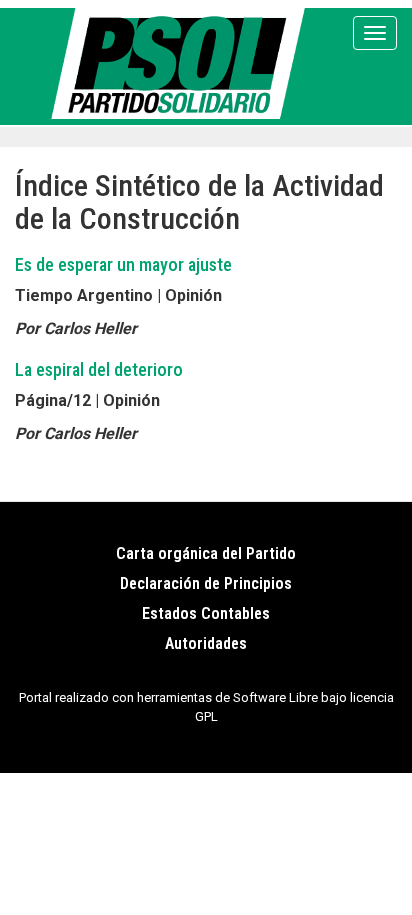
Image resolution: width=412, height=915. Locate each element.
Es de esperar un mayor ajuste (123, 264)
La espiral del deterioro (99, 369)
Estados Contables (206, 613)
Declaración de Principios (206, 583)
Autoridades (206, 643)
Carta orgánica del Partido (206, 553)
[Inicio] (181, 63)
